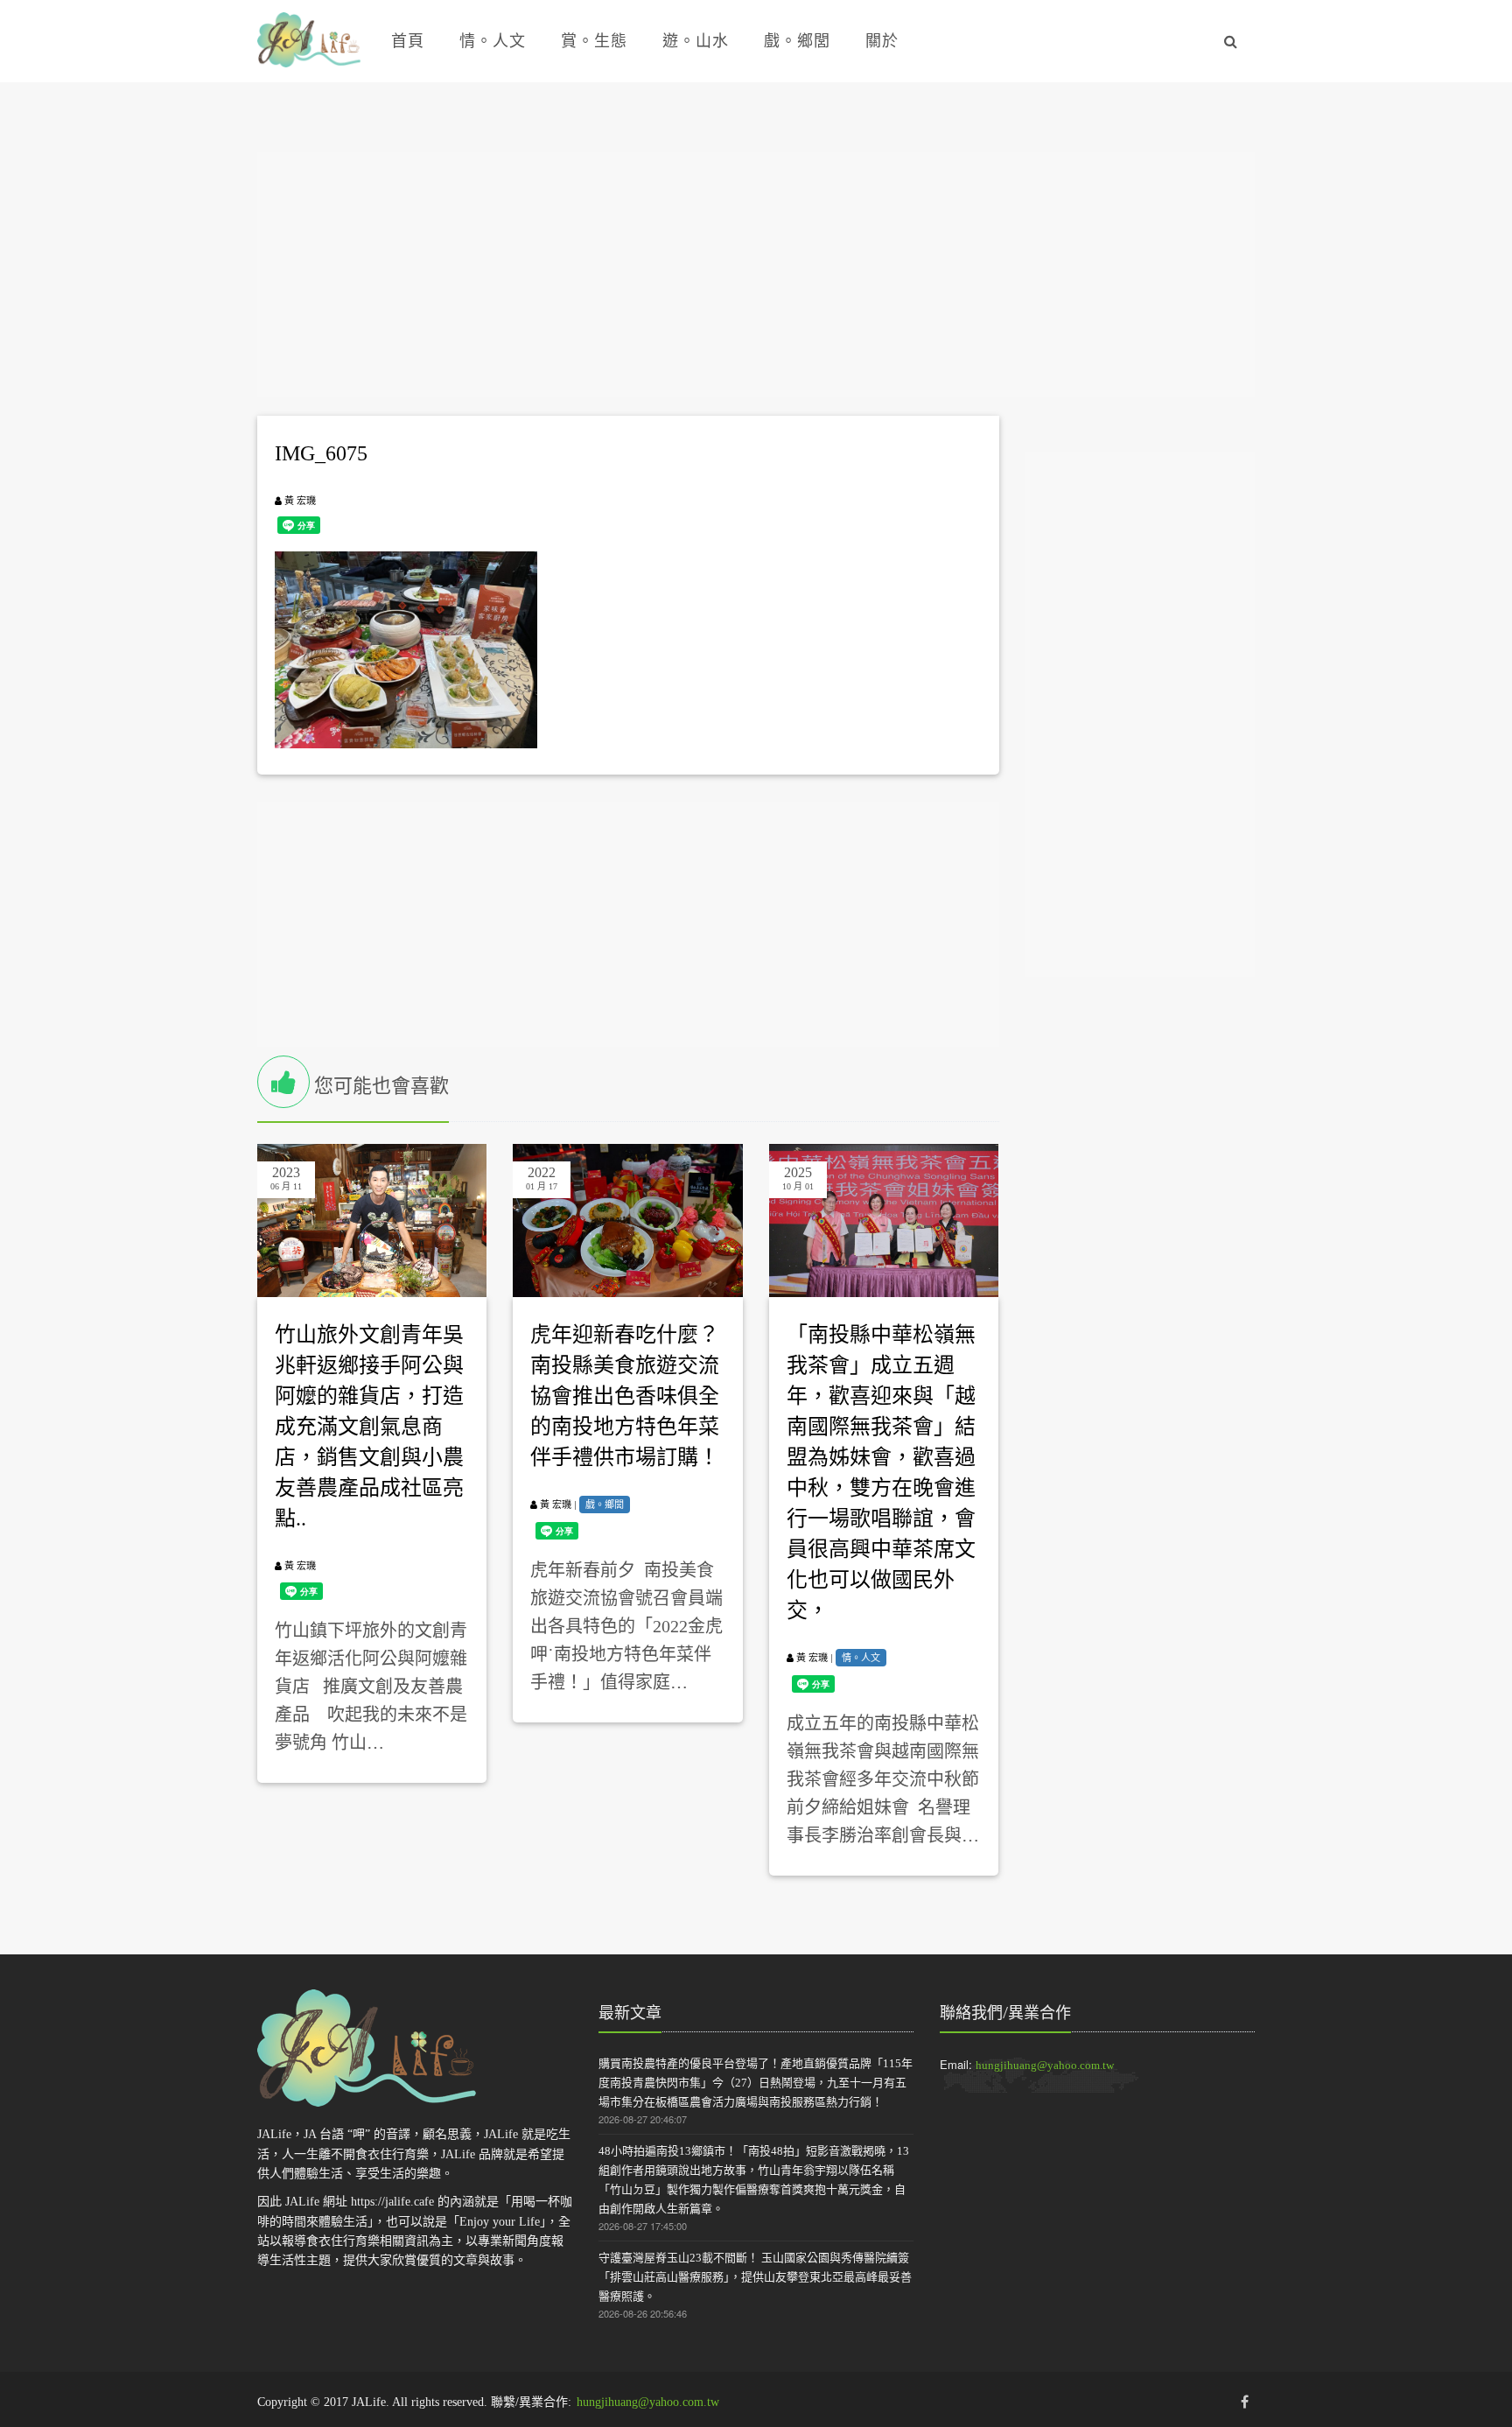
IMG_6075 (321, 453)
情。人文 (493, 41)
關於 (882, 41)
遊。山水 (696, 41)
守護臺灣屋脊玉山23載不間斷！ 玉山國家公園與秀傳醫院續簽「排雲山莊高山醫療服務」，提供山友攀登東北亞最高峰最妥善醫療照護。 (755, 2277)
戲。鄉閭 (797, 41)
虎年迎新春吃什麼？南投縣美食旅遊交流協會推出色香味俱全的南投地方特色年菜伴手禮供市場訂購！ (625, 1396)
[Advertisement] (756, 275)
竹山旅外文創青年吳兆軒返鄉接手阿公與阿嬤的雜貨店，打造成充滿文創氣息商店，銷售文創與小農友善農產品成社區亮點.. (369, 1427)
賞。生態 (594, 41)
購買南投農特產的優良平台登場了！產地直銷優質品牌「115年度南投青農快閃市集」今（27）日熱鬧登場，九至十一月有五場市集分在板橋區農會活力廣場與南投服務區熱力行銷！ (756, 2083)
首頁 (408, 41)
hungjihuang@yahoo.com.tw (1045, 2065)
